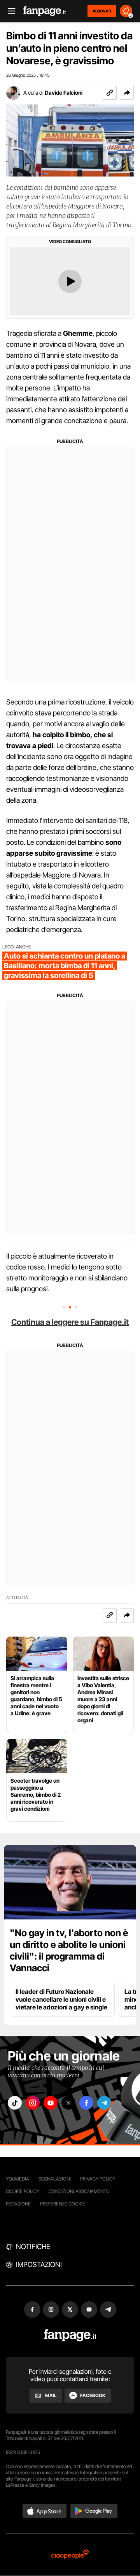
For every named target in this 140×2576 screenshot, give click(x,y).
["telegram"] (104, 2103)
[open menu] (9, 11)
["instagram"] (33, 2103)
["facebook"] (86, 2103)
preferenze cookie (63, 2204)
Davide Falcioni (64, 93)
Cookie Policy (23, 2191)
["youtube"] (51, 2103)
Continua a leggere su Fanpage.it (70, 1322)
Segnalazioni (55, 2179)
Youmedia (17, 2179)
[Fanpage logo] (45, 11)
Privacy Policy (98, 2179)
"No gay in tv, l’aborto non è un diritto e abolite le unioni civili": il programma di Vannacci (69, 1950)
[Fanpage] (70, 2335)
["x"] (68, 2103)
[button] (127, 93)
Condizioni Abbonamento (79, 2191)
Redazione (18, 2204)
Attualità (17, 1598)
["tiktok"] (15, 2103)
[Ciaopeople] (70, 2555)
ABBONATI (102, 11)
